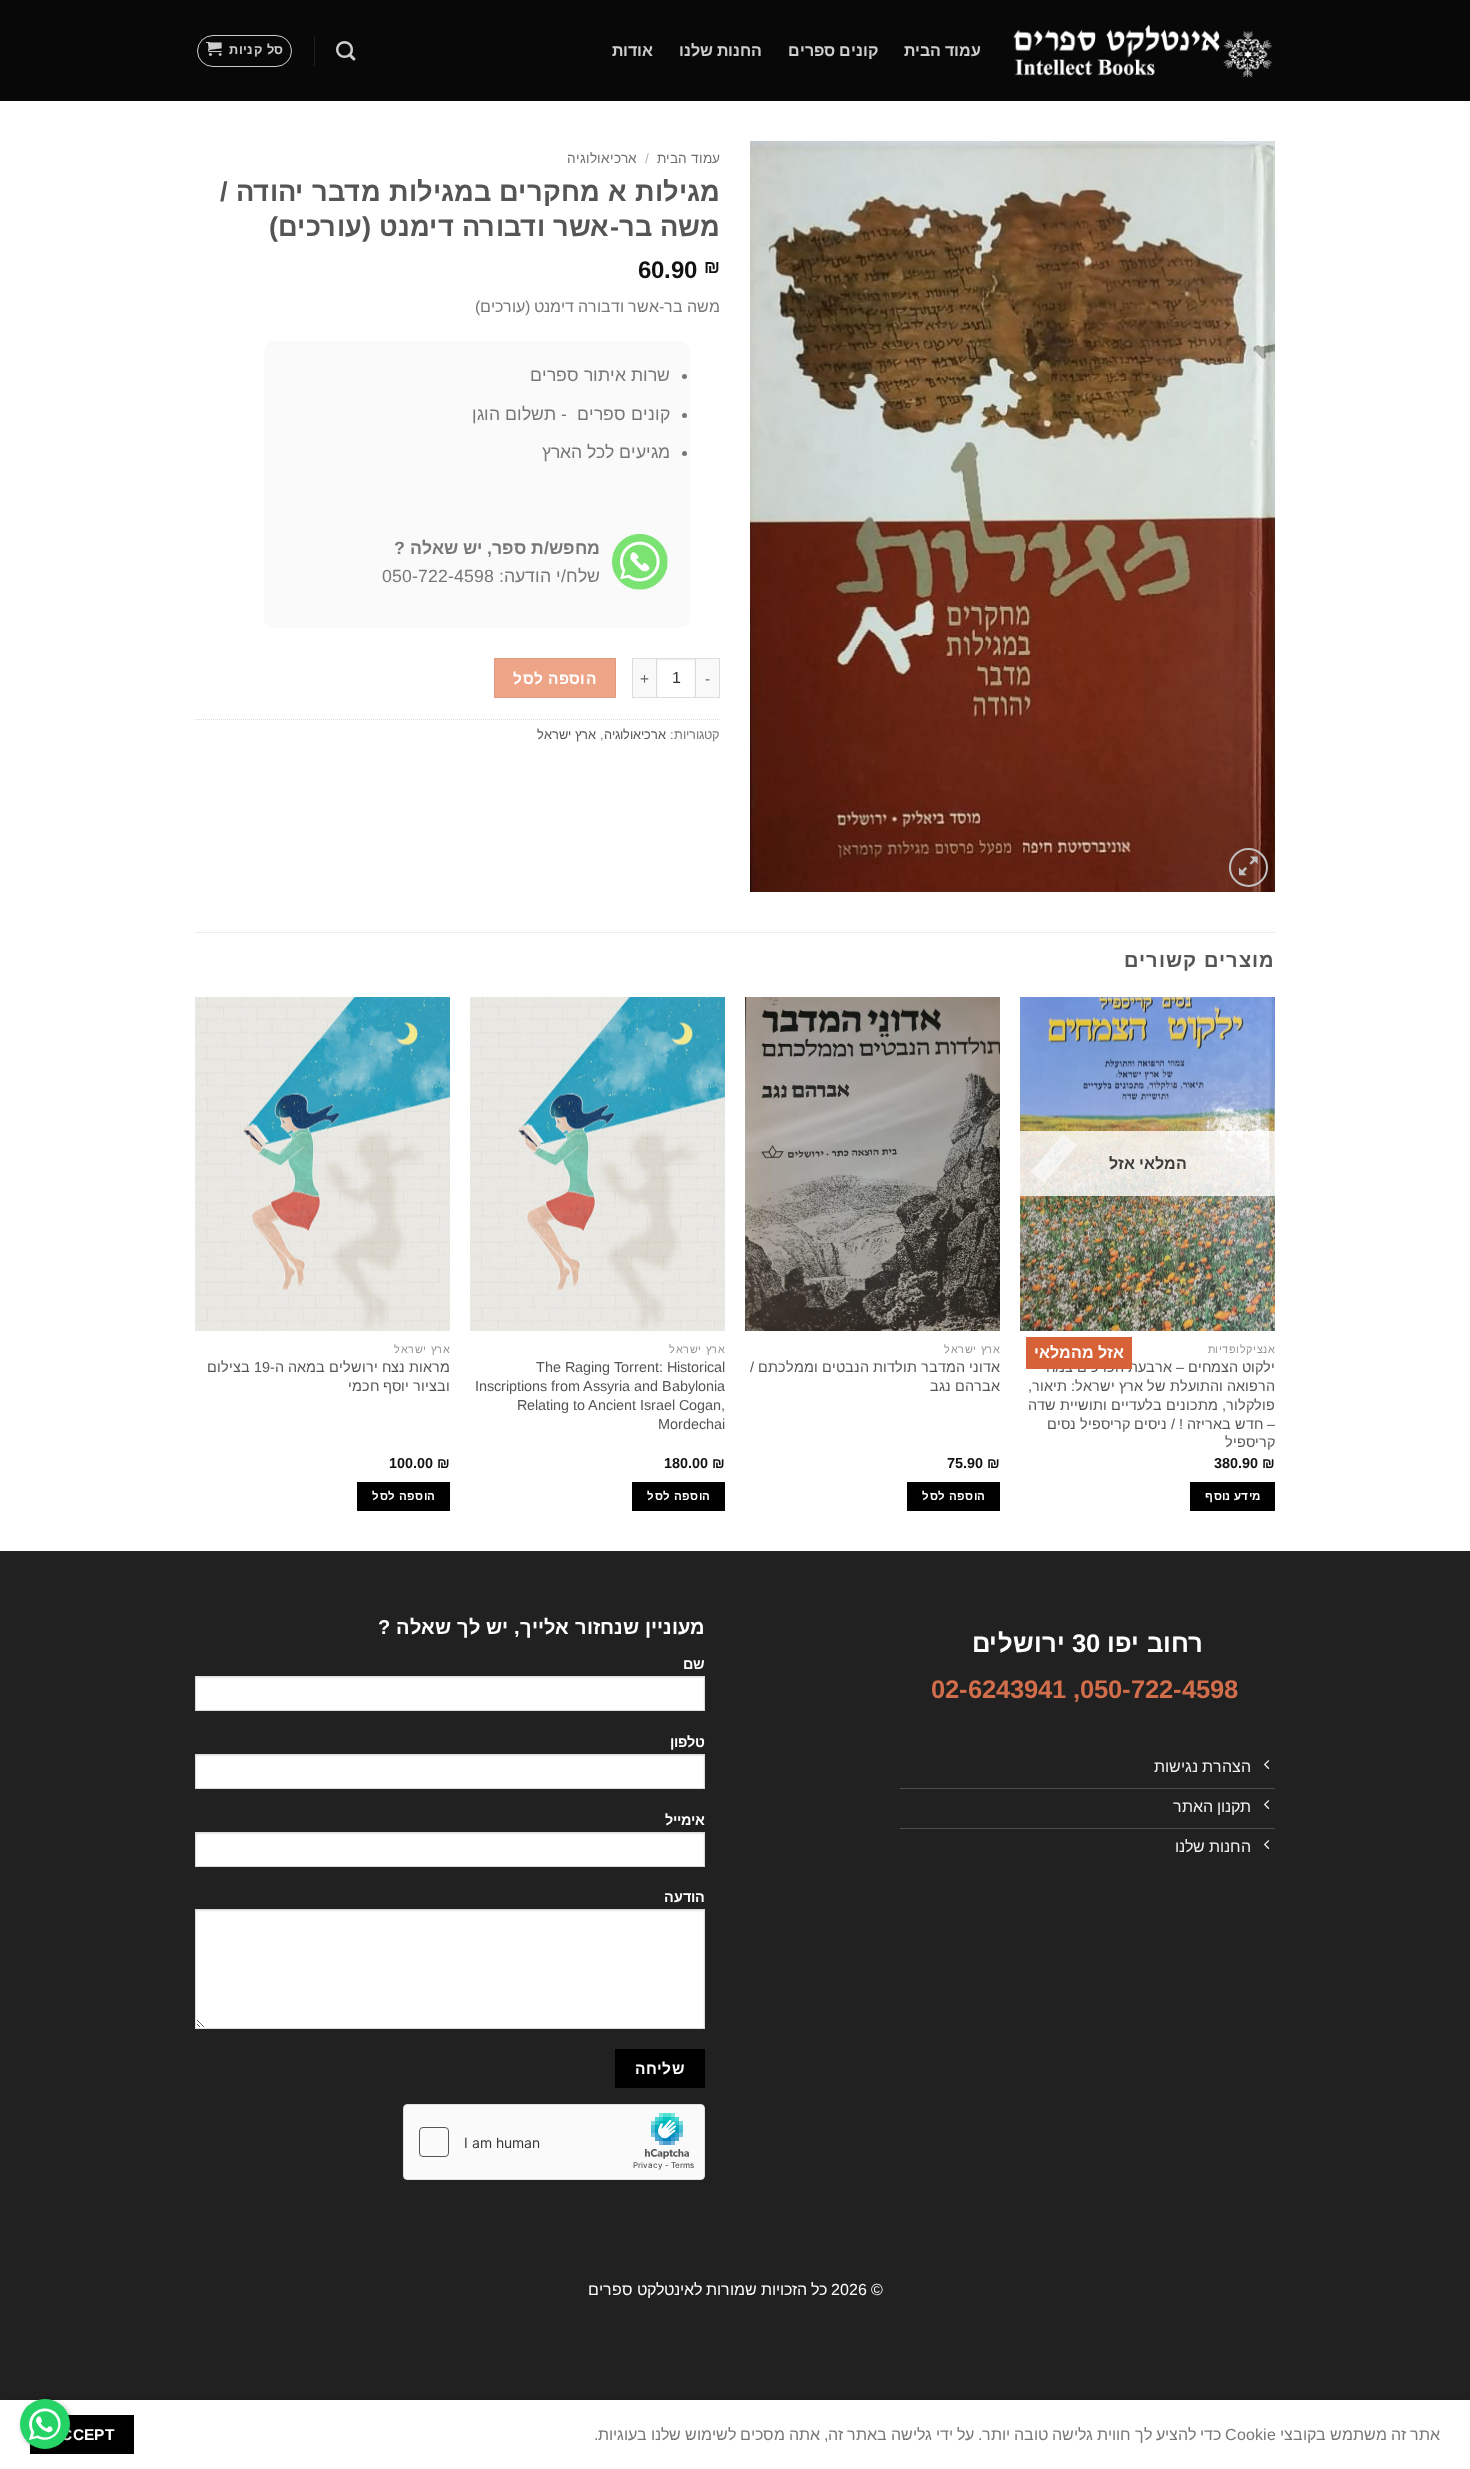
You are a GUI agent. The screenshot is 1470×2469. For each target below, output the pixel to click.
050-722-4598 (1159, 1689)
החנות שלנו (720, 50)
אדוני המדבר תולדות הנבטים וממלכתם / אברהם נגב (875, 1376)
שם (694, 1664)
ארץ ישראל (566, 734)
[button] (245, 51)
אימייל (685, 1820)
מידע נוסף (1232, 1496)
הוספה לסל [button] (953, 1496)
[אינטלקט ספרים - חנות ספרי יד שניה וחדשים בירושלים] (1143, 50)
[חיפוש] (345, 50)
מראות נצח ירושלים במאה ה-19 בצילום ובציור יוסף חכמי (328, 1376)
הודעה (684, 1897)
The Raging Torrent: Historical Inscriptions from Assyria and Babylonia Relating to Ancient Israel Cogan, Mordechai (600, 1395)
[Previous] (1274, 1272)
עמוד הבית (942, 50)
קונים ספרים (833, 50)
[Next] (196, 1272)
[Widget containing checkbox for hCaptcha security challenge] (554, 2142)
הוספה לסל (554, 678)
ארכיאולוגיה (602, 158)
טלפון (687, 1742)
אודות (632, 50)
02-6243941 (998, 1689)
